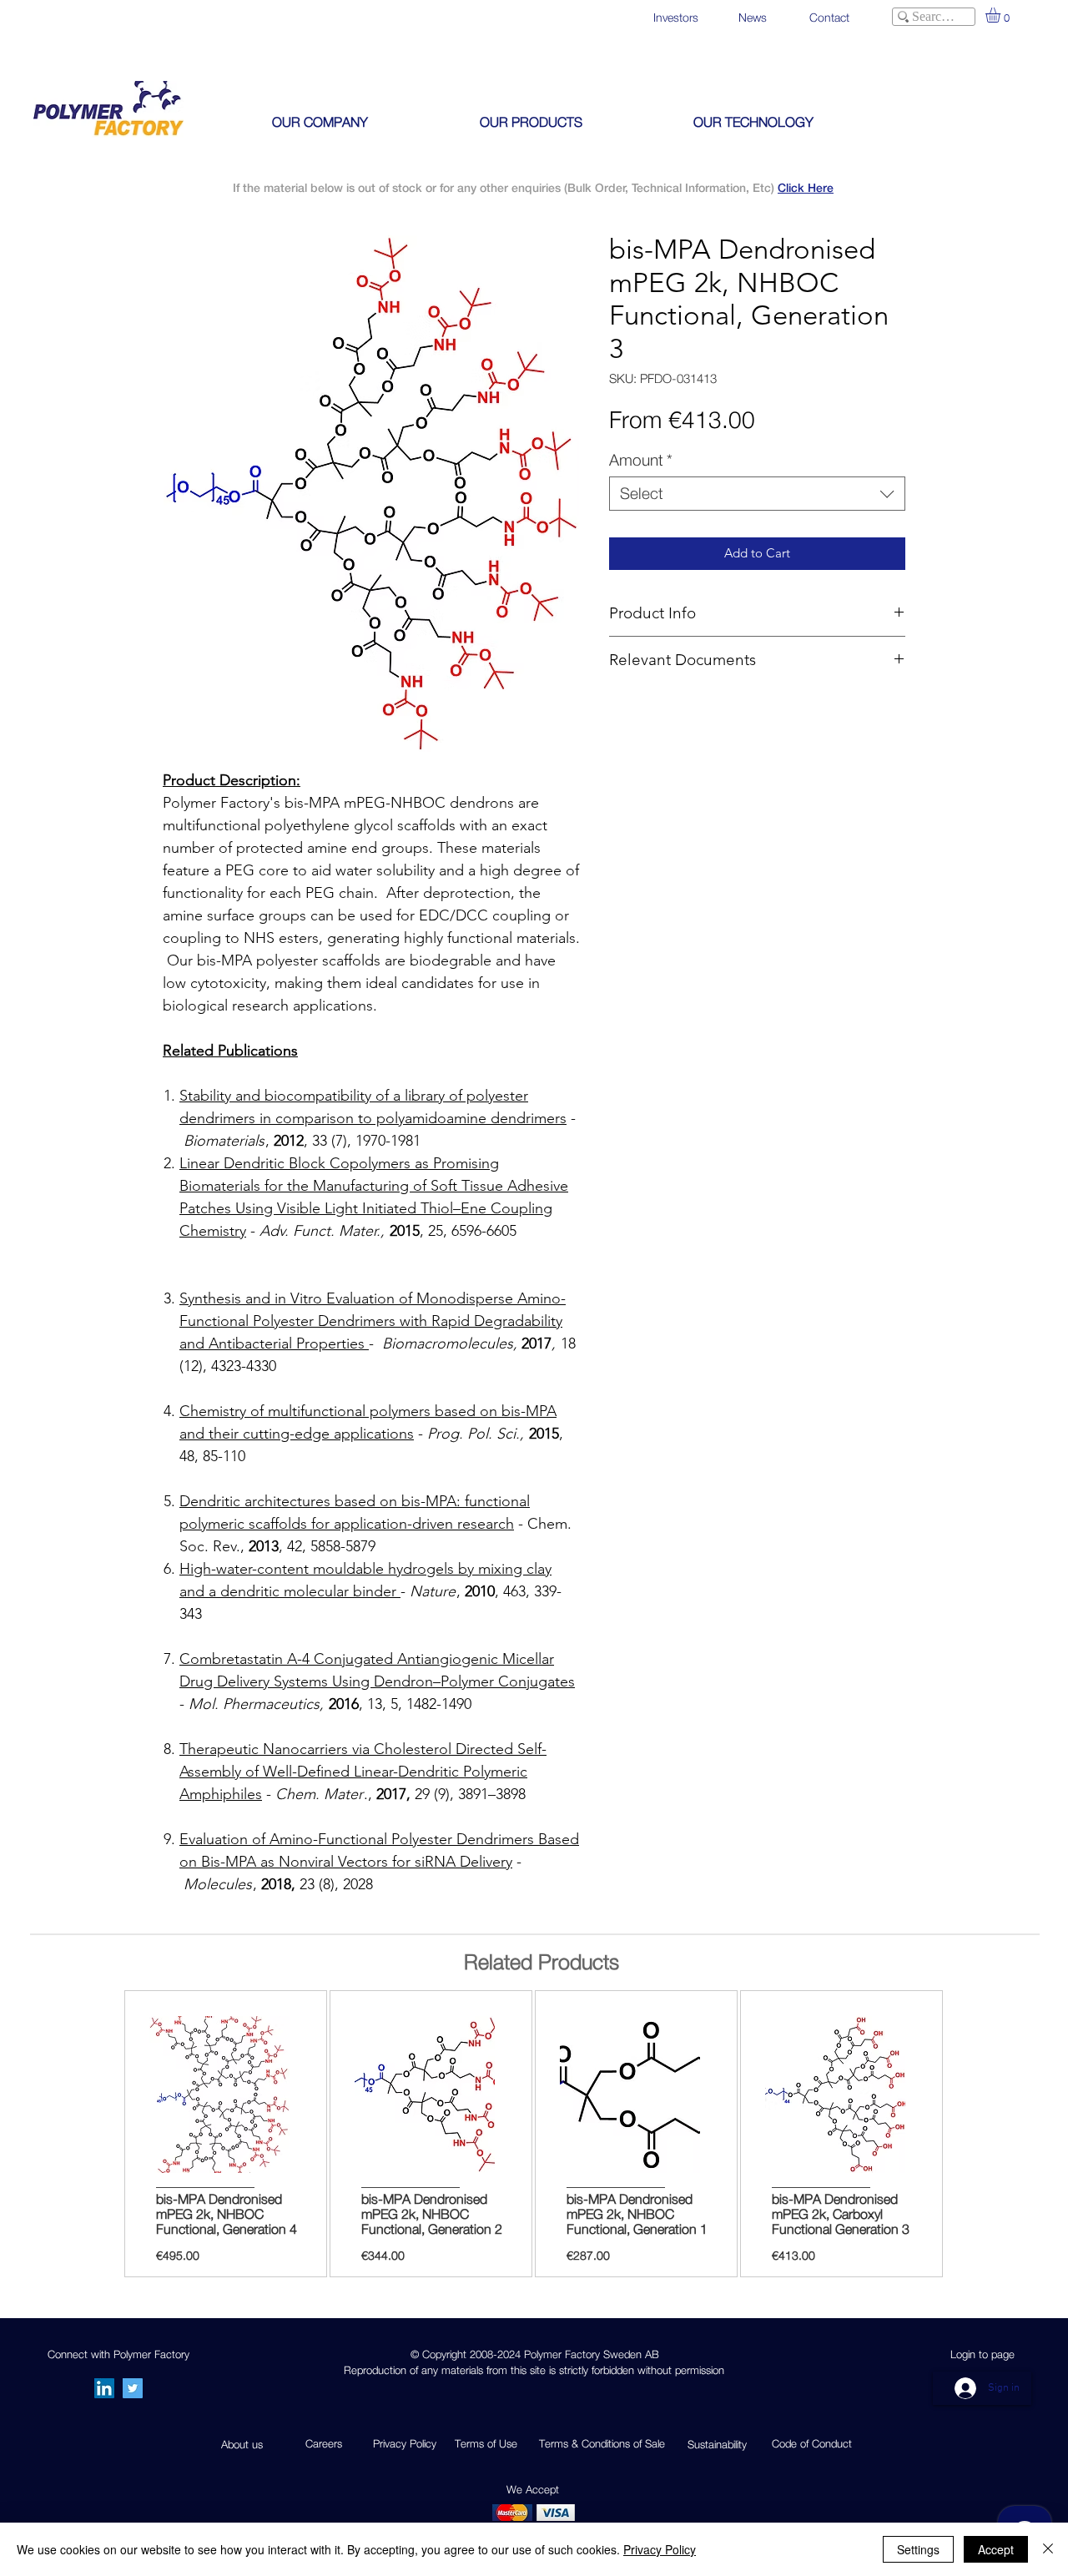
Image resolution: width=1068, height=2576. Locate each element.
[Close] (1048, 2549)
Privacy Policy (660, 2549)
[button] (1002, 15)
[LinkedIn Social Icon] (104, 2388)
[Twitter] (133, 2388)
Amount (641, 460)
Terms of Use (486, 2443)
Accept (996, 2549)
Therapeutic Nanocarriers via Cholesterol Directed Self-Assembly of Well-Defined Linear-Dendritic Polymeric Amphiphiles (363, 1772)
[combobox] (757, 494)
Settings (918, 2549)
